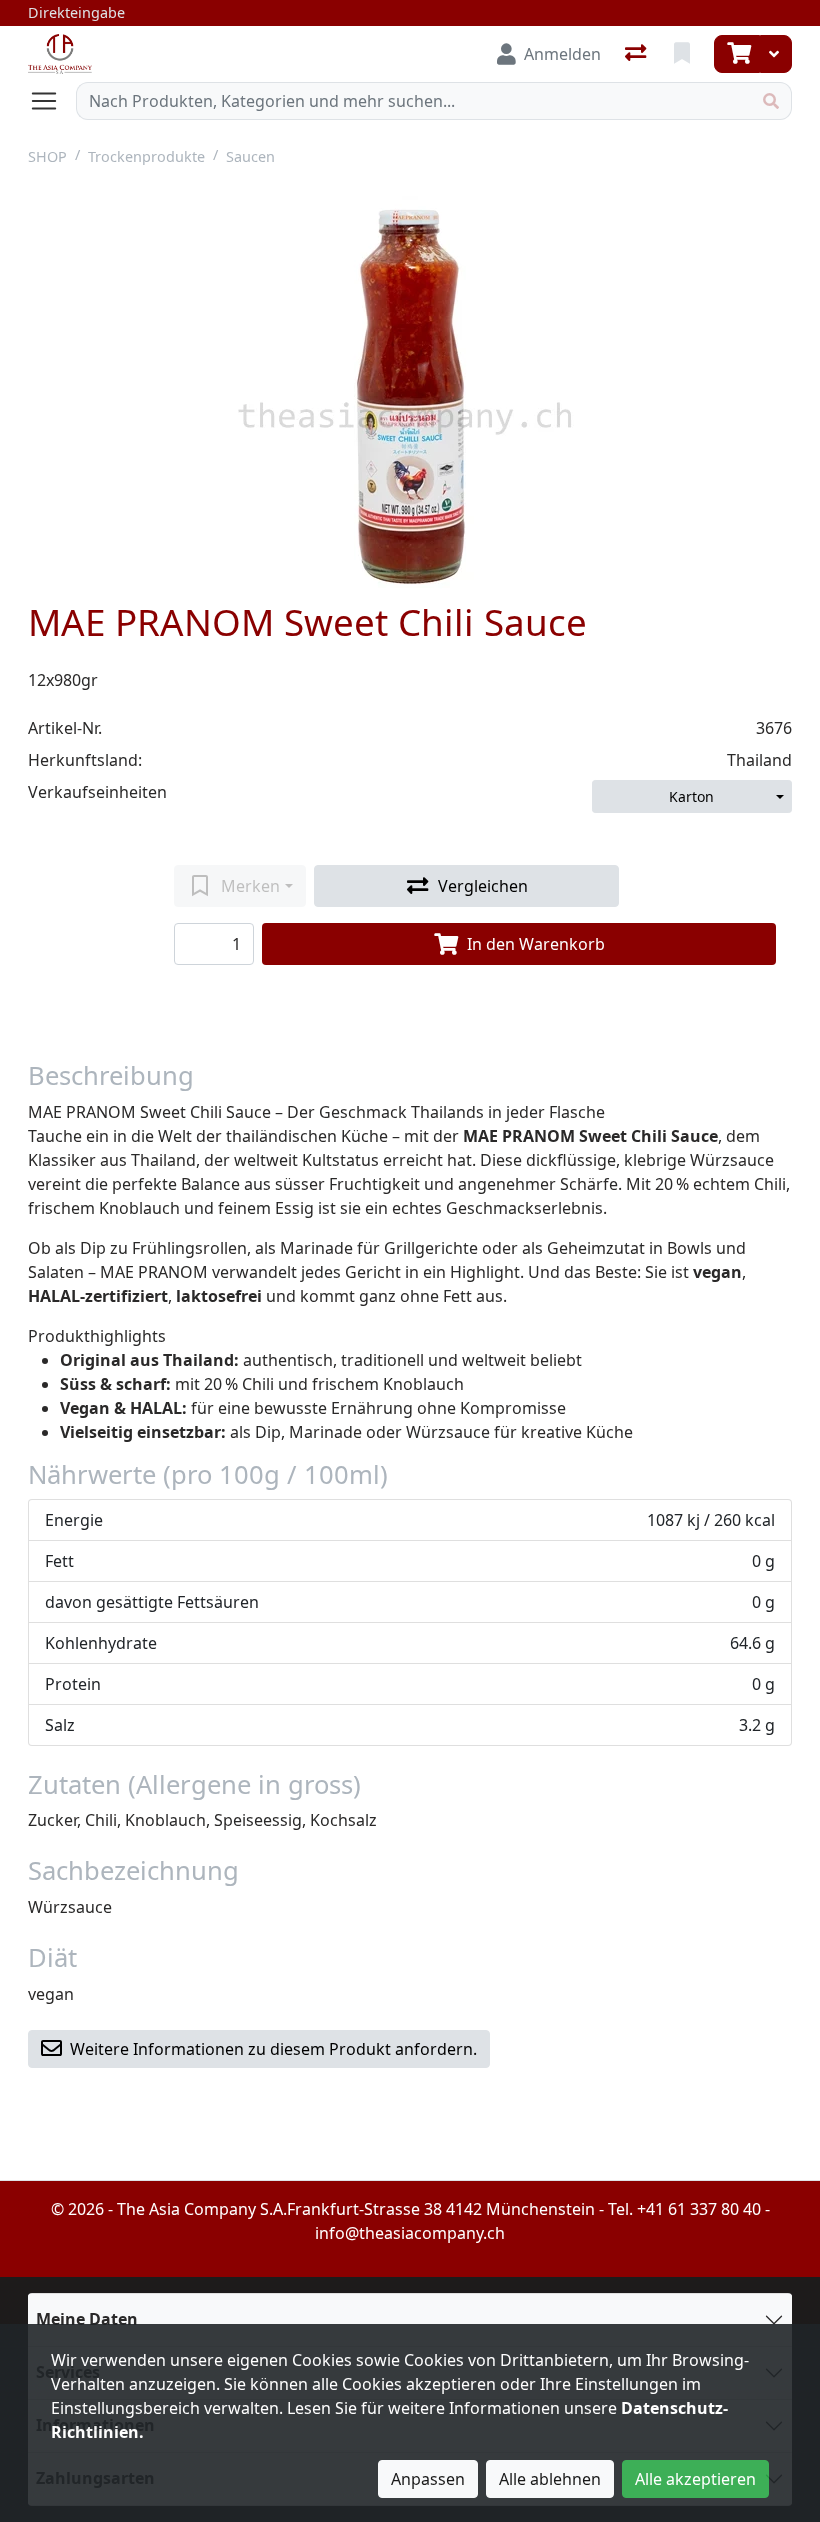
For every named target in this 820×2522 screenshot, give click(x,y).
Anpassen (428, 2479)
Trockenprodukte (146, 156)
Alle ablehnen (550, 2479)
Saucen (250, 156)
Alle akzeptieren (695, 2479)
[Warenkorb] (737, 54)
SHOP (47, 156)
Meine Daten (87, 2319)
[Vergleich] (637, 54)
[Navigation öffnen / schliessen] (52, 101)
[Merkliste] (684, 54)
